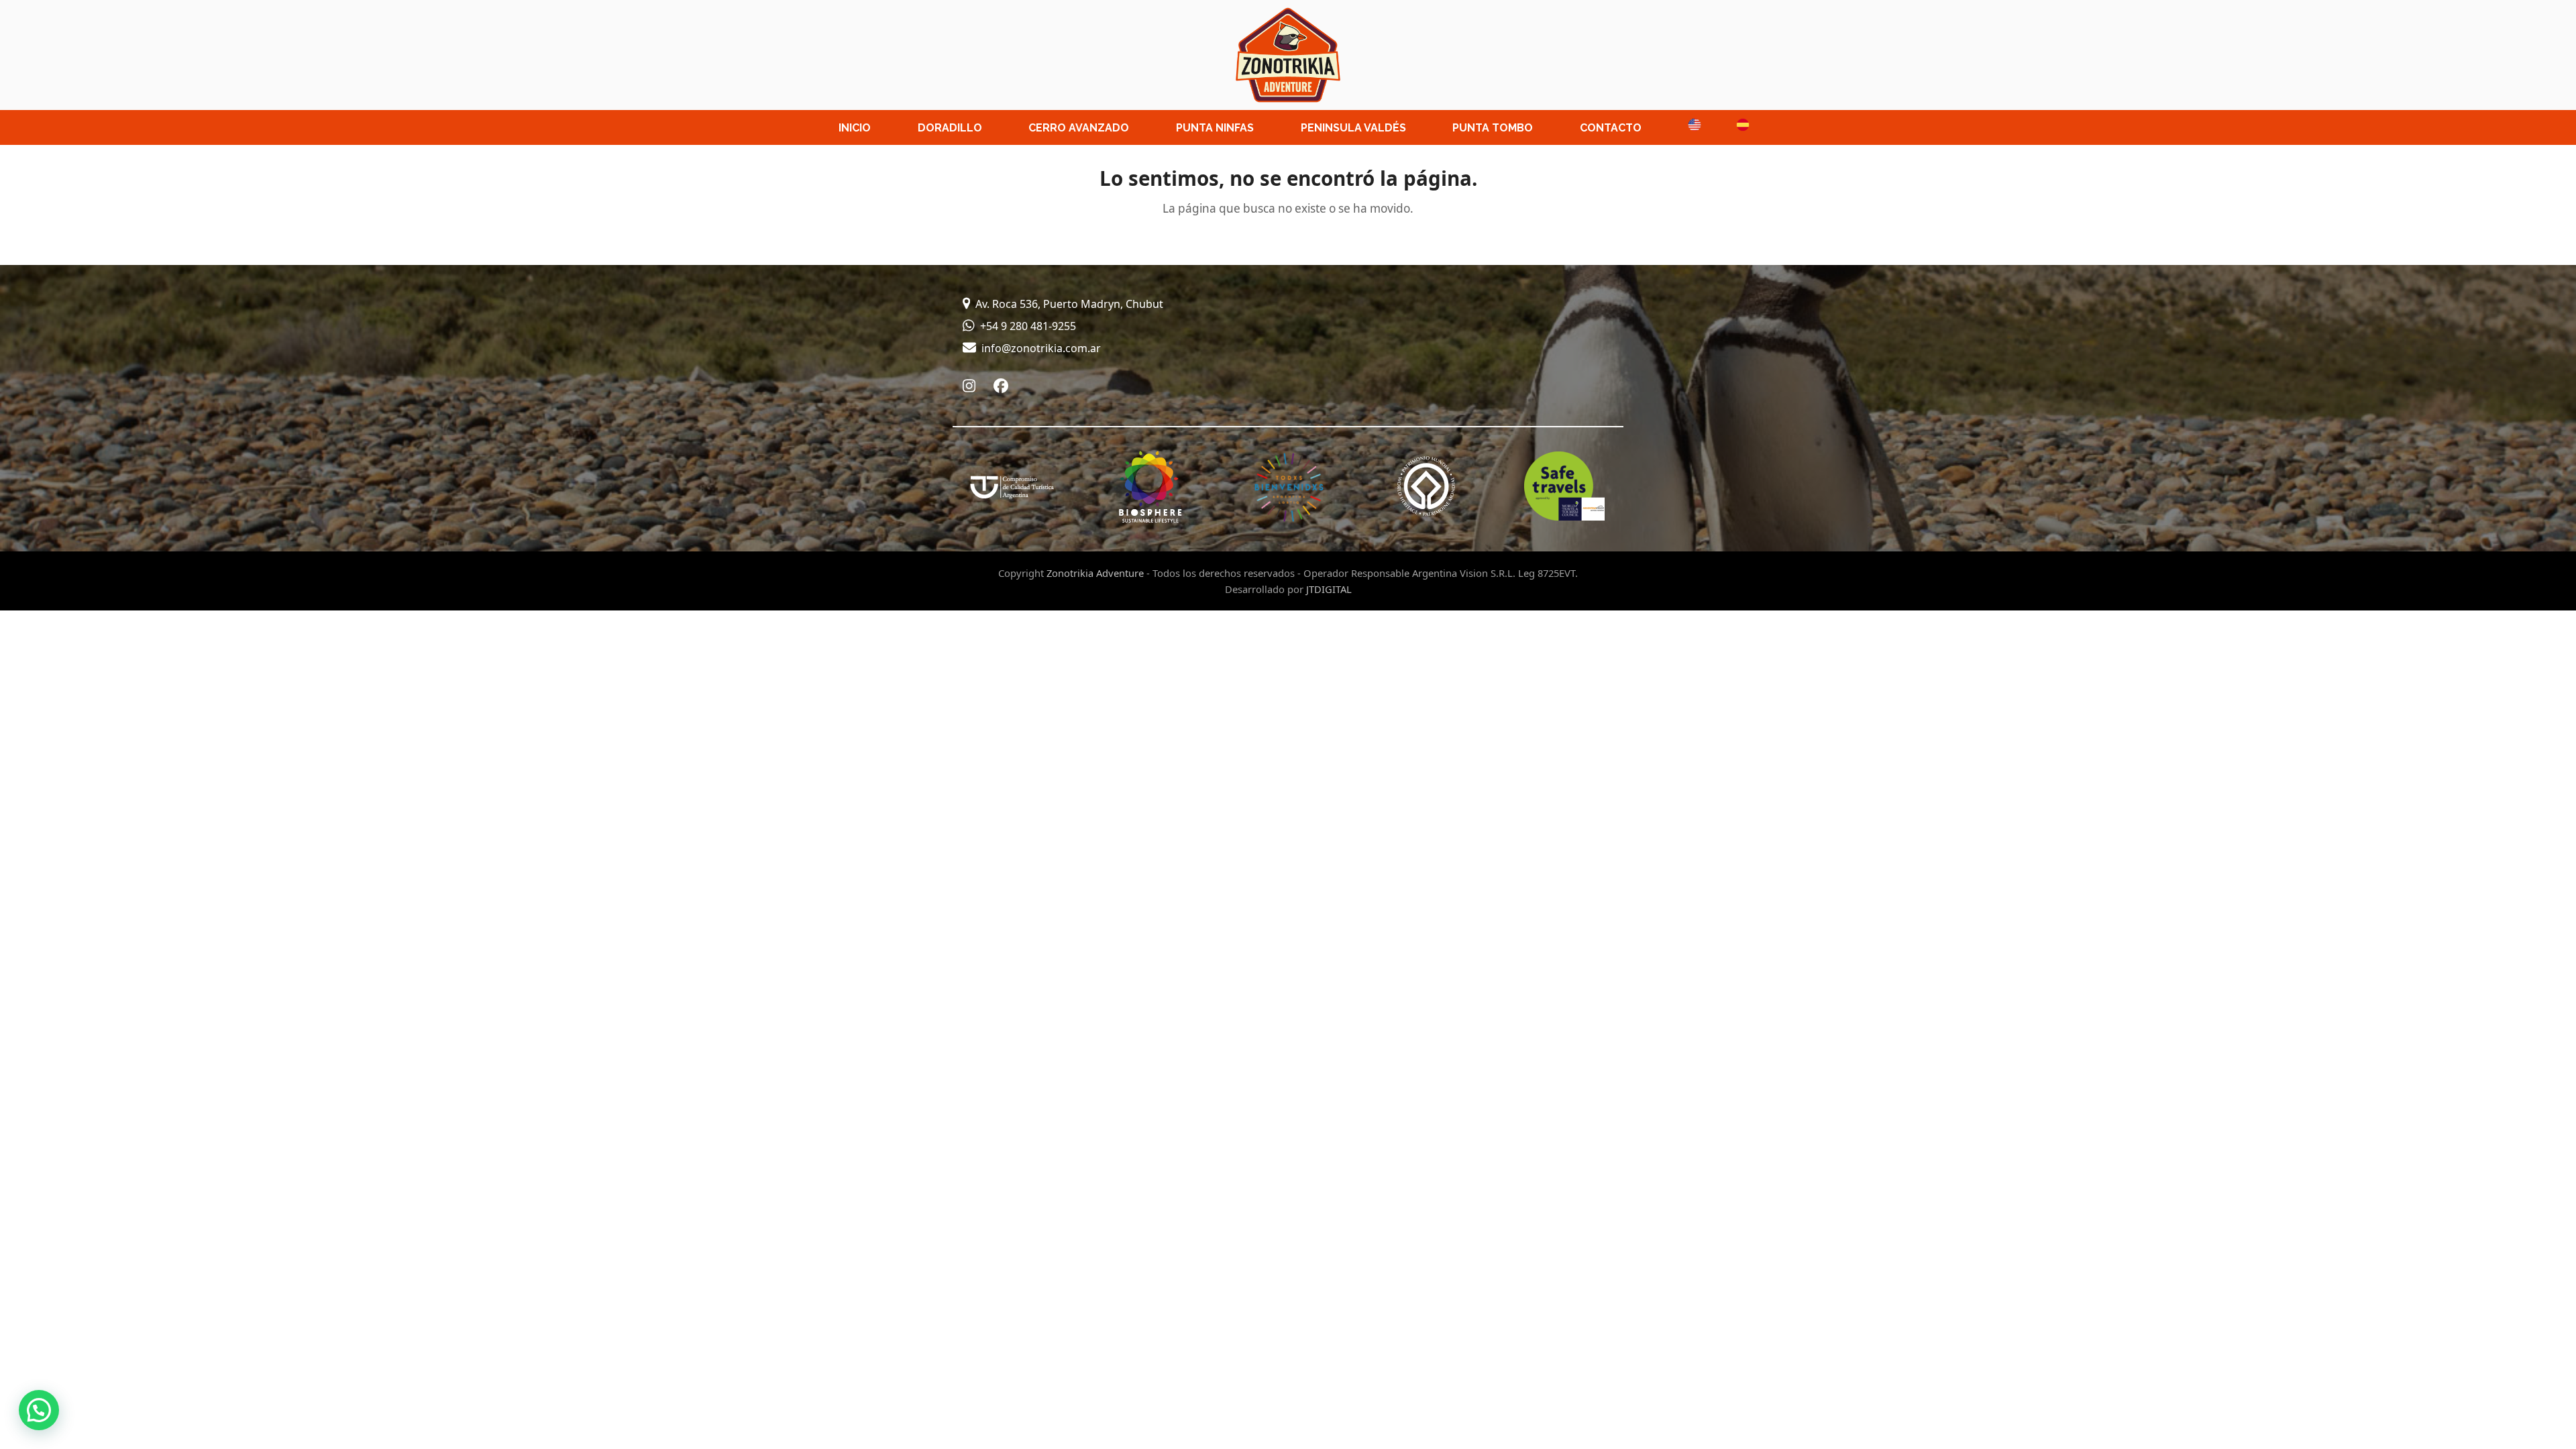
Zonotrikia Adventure (1095, 573)
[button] (39, 1410)
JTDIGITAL (1329, 589)
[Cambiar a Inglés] (1688, 127)
